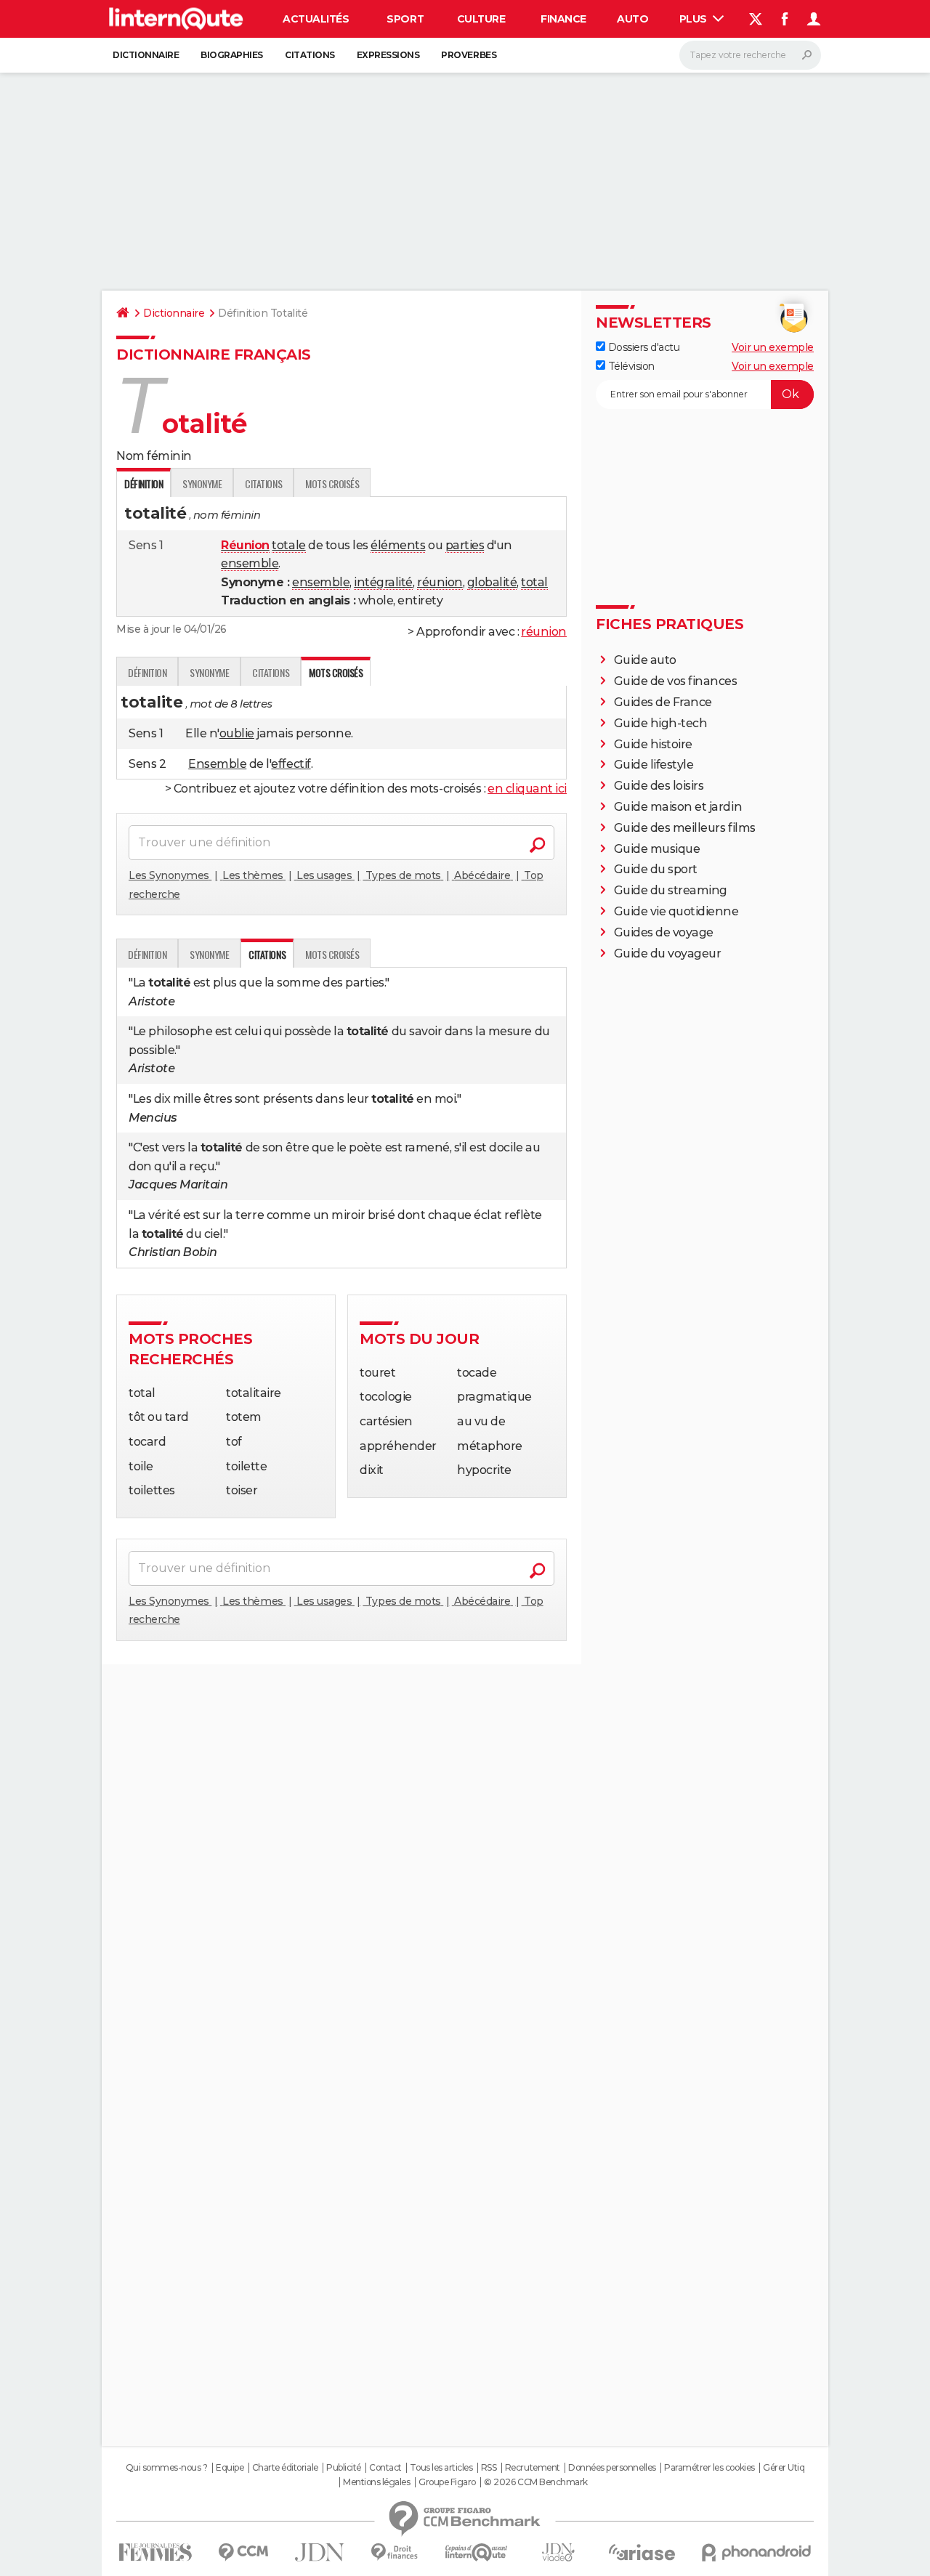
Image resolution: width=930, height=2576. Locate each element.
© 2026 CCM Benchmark (535, 2482)
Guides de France (663, 702)
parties (465, 545)
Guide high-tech (661, 723)
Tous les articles (441, 2468)
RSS (489, 2468)
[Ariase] (642, 2552)
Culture (481, 19)
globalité (492, 582)
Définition (147, 672)
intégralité (383, 582)
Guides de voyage (664, 932)
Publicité (344, 2468)
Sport (405, 19)
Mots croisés (332, 483)
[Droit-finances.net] (395, 2552)
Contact (385, 2468)
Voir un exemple (773, 347)
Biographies (232, 55)
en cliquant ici (527, 789)
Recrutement (533, 2468)
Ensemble (217, 764)
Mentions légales (376, 2482)
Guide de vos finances (676, 681)
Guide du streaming (671, 890)
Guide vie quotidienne (676, 911)
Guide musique (657, 849)
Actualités (316, 19)
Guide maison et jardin (678, 807)
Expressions (388, 55)
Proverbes (469, 55)
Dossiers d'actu (642, 347)
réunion (440, 582)
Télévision (630, 366)
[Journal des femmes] (155, 2552)
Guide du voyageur (668, 953)
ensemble (250, 563)
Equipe (230, 2468)
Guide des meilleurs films (685, 828)
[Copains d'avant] (476, 2552)
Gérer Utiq (784, 2468)
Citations (310, 55)
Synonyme (202, 483)
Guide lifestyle (654, 765)
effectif (291, 764)
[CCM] (243, 2552)
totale (288, 545)
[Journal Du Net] (320, 2552)
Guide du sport (656, 869)
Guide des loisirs (659, 786)
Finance (563, 19)
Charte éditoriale (285, 2468)
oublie (237, 733)
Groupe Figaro (447, 2482)
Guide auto (645, 660)
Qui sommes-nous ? (167, 2468)
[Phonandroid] (757, 2552)
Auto (632, 19)
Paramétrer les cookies (709, 2468)
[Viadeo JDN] (558, 2552)
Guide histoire (653, 744)
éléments (398, 545)
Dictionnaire (146, 55)
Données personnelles (612, 2468)
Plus (695, 19)
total (534, 582)
